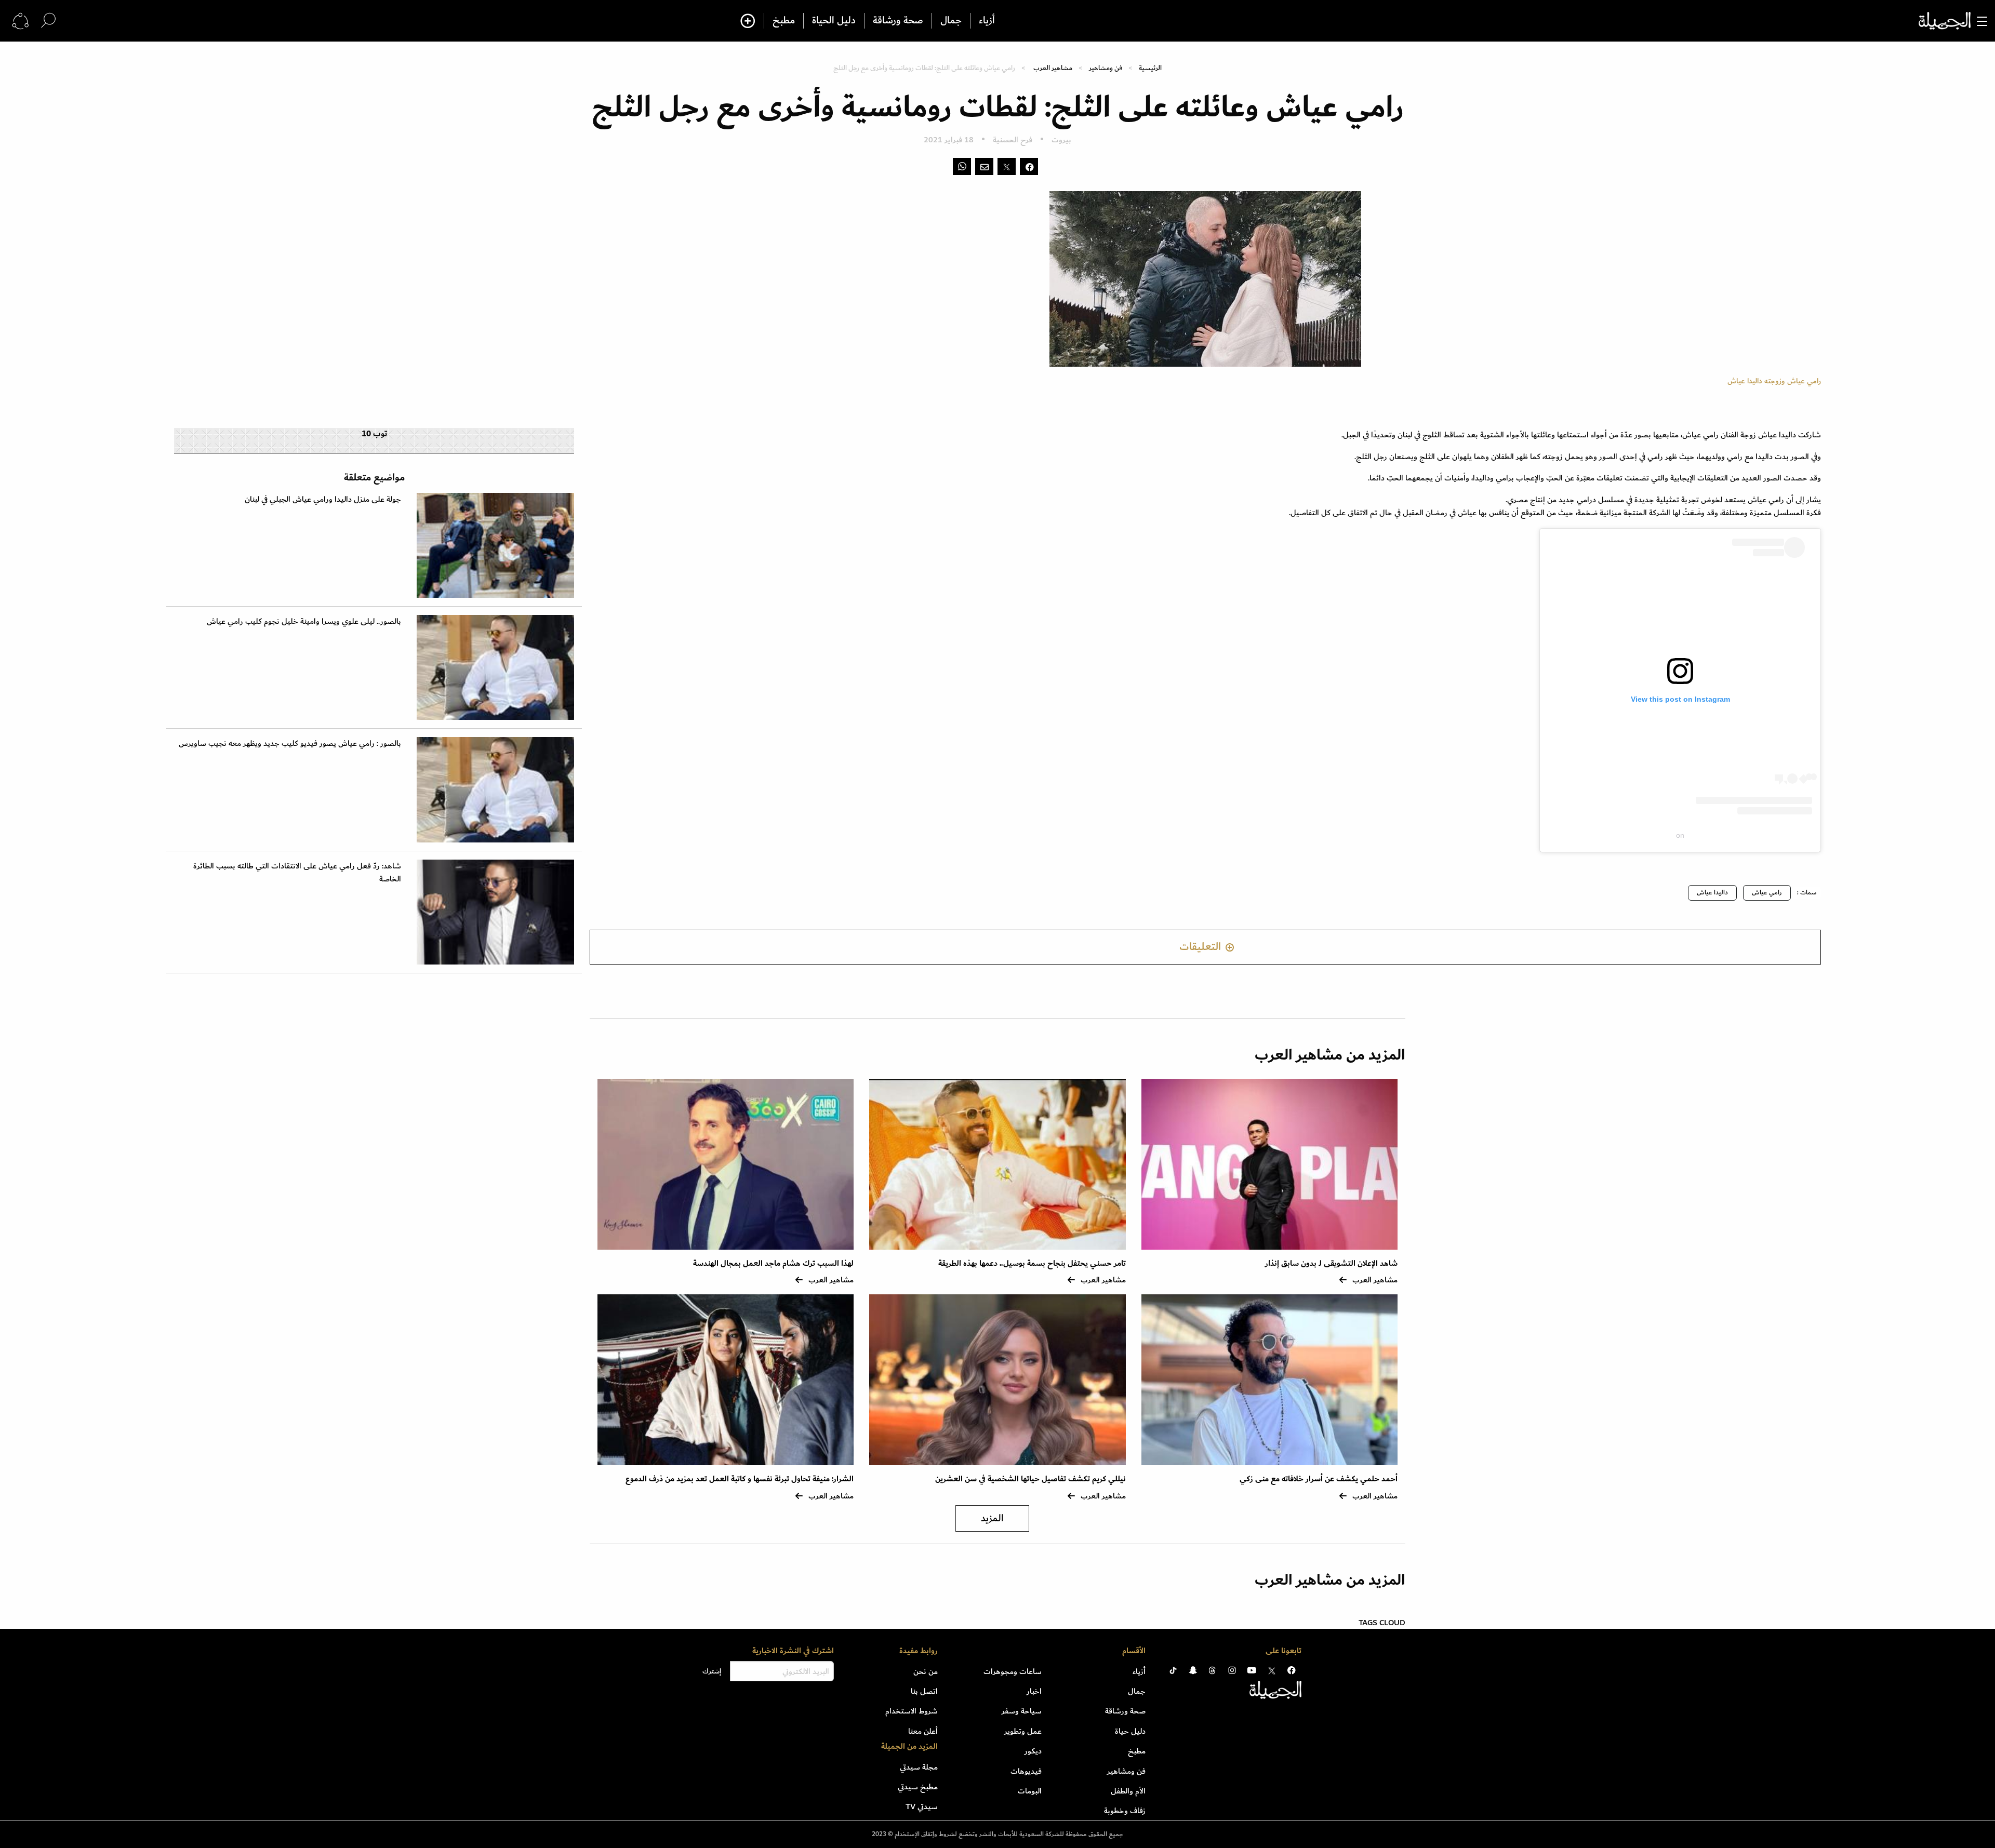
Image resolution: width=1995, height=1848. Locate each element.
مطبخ (784, 21)
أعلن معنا (923, 1731)
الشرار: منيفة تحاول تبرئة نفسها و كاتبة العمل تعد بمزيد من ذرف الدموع (740, 1479)
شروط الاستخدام (912, 1711)
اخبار (1034, 1691)
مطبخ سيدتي (918, 1787)
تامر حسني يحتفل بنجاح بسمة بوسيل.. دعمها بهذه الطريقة (1032, 1263)
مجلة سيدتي (919, 1767)
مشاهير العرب (1053, 68)
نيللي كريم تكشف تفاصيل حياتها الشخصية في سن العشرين (1030, 1479)
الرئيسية (1150, 68)
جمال (951, 21)
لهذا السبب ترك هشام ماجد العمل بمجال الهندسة (773, 1263)
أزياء (987, 21)
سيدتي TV (922, 1806)
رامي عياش (1767, 893)
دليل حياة (1130, 1731)
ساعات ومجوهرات (1013, 1671)
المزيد (992, 1518)
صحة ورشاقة (898, 21)
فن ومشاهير (1106, 68)
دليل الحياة (834, 21)
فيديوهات (1026, 1771)
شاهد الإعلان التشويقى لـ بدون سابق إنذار (1331, 1263)
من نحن (926, 1671)
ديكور (1033, 1751)
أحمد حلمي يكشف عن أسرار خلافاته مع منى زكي (1319, 1479)
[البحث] (48, 21)
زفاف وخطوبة (1125, 1811)
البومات (1030, 1791)
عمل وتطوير (1023, 1731)
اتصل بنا (924, 1691)
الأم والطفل (1128, 1791)
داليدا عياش (1712, 893)
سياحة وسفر (1022, 1711)
